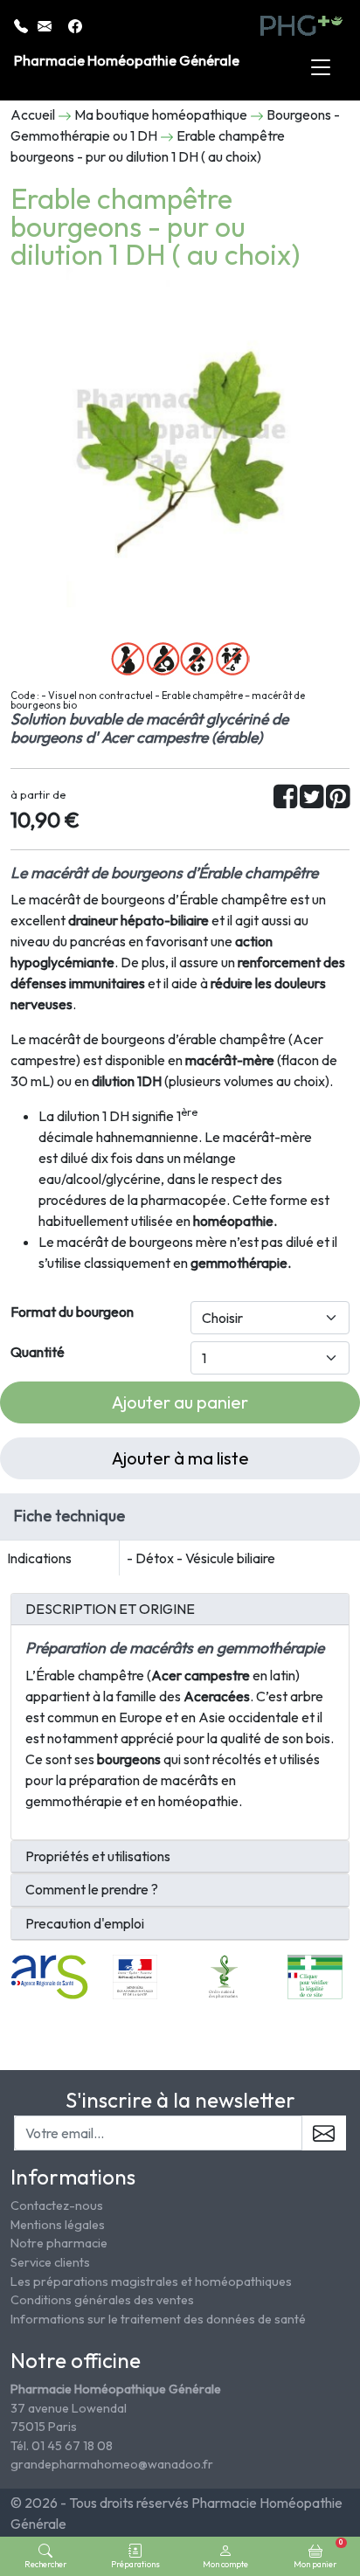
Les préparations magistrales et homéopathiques (151, 2282)
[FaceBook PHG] (75, 24)
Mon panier (318, 2553)
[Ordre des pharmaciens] (225, 1975)
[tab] (180, 1610)
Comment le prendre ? (92, 1890)
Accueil (33, 114)
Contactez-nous (57, 2206)
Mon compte (225, 2564)
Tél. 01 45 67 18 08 (62, 2446)
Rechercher (45, 2564)
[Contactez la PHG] (46, 24)
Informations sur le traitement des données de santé (158, 2319)
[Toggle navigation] (321, 68)
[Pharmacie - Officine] (315, 1975)
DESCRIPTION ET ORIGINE (110, 1609)
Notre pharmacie (59, 2243)
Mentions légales (58, 2225)
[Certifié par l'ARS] (49, 1975)
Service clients (50, 2262)
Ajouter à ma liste (180, 1458)
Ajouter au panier (180, 1402)
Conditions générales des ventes (102, 2300)
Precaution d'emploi (85, 1924)
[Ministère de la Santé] (135, 1975)
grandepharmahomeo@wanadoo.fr (112, 2464)
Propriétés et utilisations (98, 1856)
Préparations (135, 2564)
